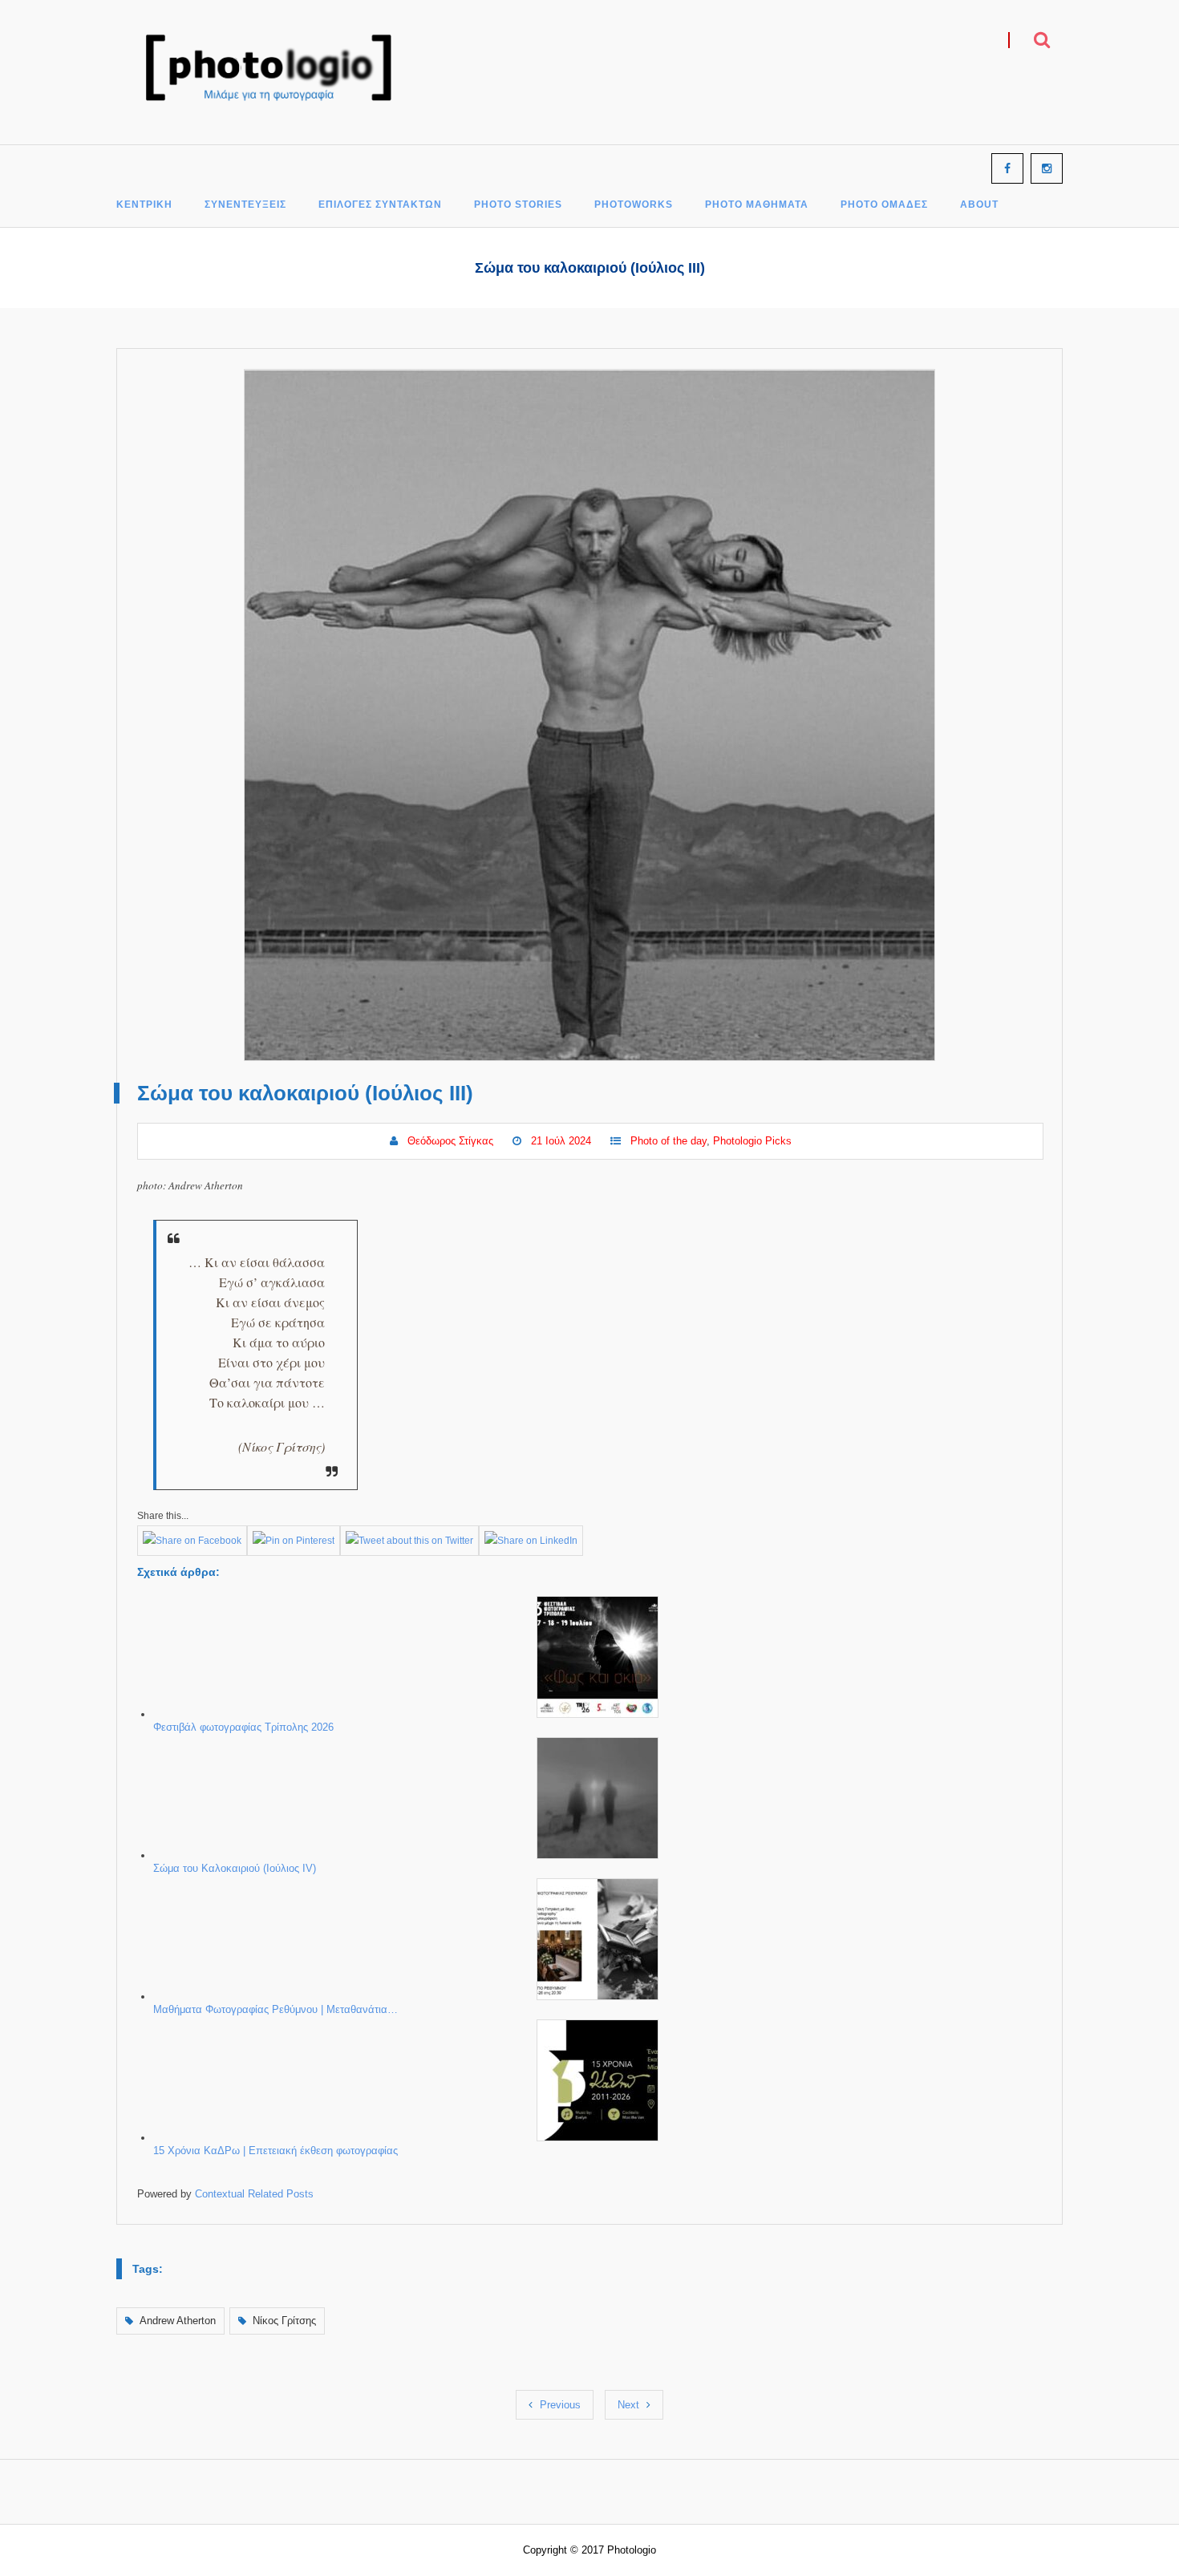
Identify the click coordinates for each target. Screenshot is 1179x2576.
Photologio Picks (752, 1141)
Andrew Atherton (178, 2321)
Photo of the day (669, 1141)
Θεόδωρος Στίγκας (450, 1141)
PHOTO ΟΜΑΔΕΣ (884, 205)
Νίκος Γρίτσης (284, 2321)
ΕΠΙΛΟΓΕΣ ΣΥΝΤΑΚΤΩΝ (380, 205)
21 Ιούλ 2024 (561, 1141)
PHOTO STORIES (518, 205)
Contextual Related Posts (254, 2194)
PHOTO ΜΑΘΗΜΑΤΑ (757, 205)
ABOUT (979, 205)
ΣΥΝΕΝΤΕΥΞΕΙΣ (245, 205)
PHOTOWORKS (634, 205)
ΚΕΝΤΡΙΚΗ (144, 205)
